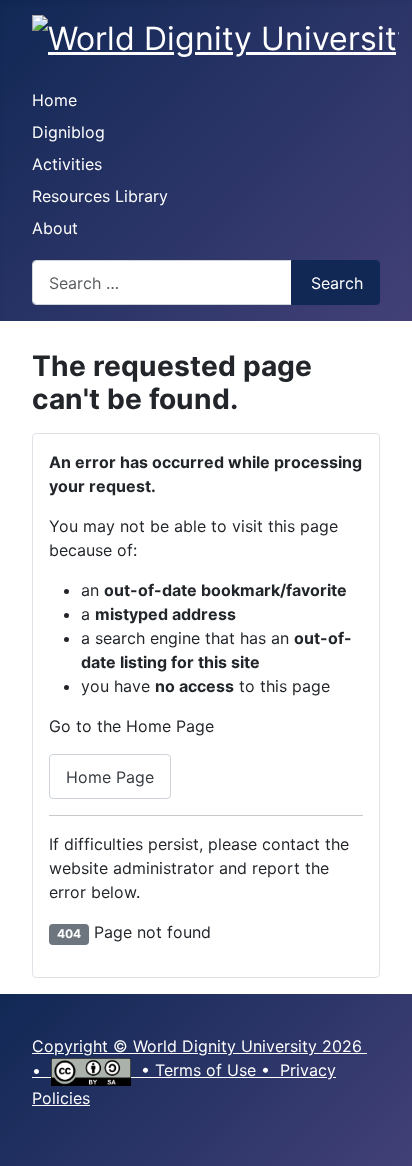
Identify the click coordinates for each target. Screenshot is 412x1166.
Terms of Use (205, 1070)
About (55, 228)
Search (337, 283)
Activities (67, 164)
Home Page (110, 777)
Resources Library (100, 196)
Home (54, 100)
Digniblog (68, 132)
